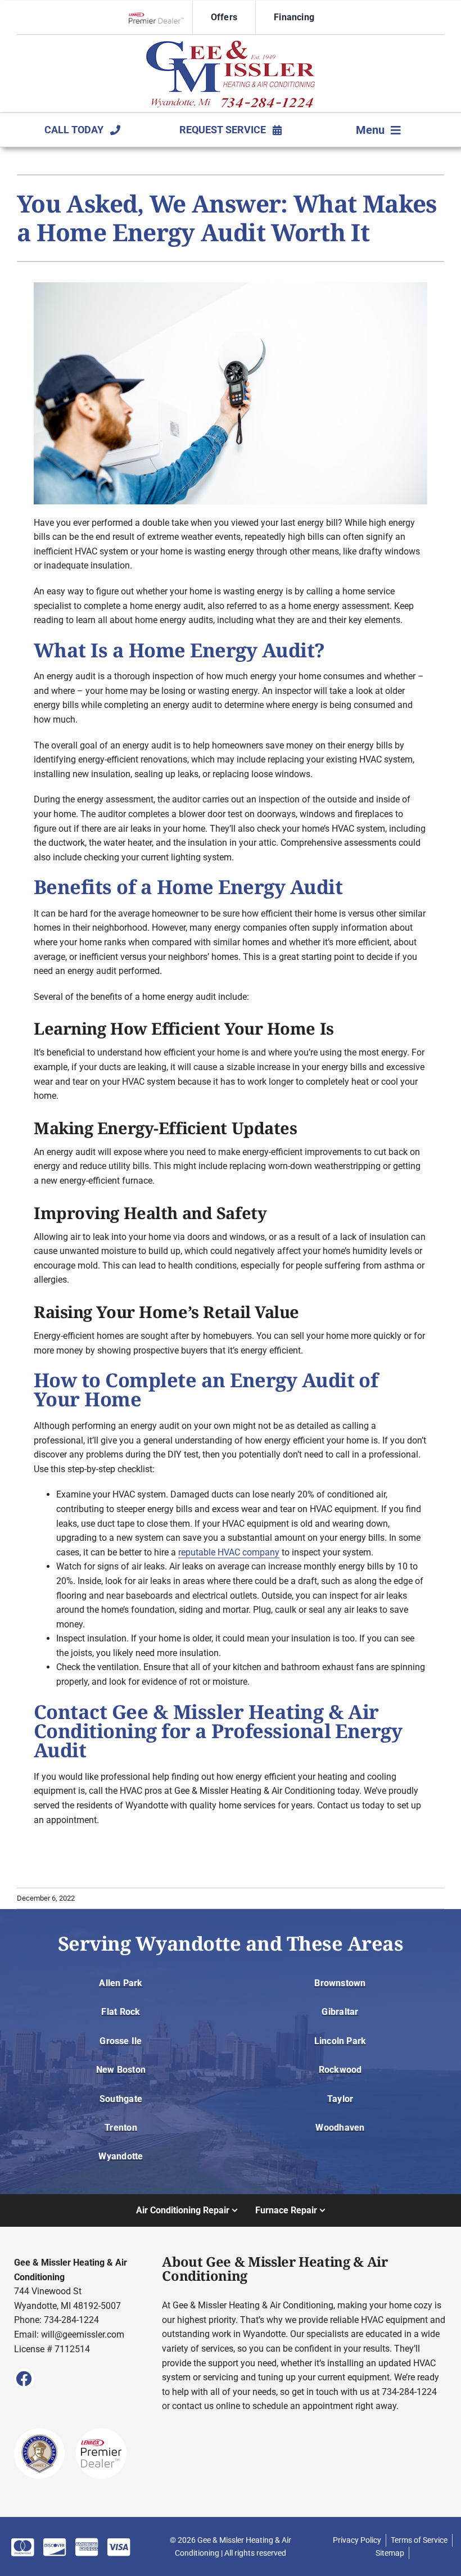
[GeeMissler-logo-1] (231, 45)
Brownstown (340, 1983)
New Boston (121, 2070)
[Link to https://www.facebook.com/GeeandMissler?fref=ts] (24, 2379)
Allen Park (121, 1983)
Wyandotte (121, 2156)
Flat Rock (121, 2012)
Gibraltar (340, 2012)
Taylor (340, 2099)
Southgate (121, 2099)
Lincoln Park (340, 2041)
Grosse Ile (121, 2041)
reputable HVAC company (229, 1552)
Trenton (121, 2128)
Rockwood (340, 2070)
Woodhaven (340, 2128)
